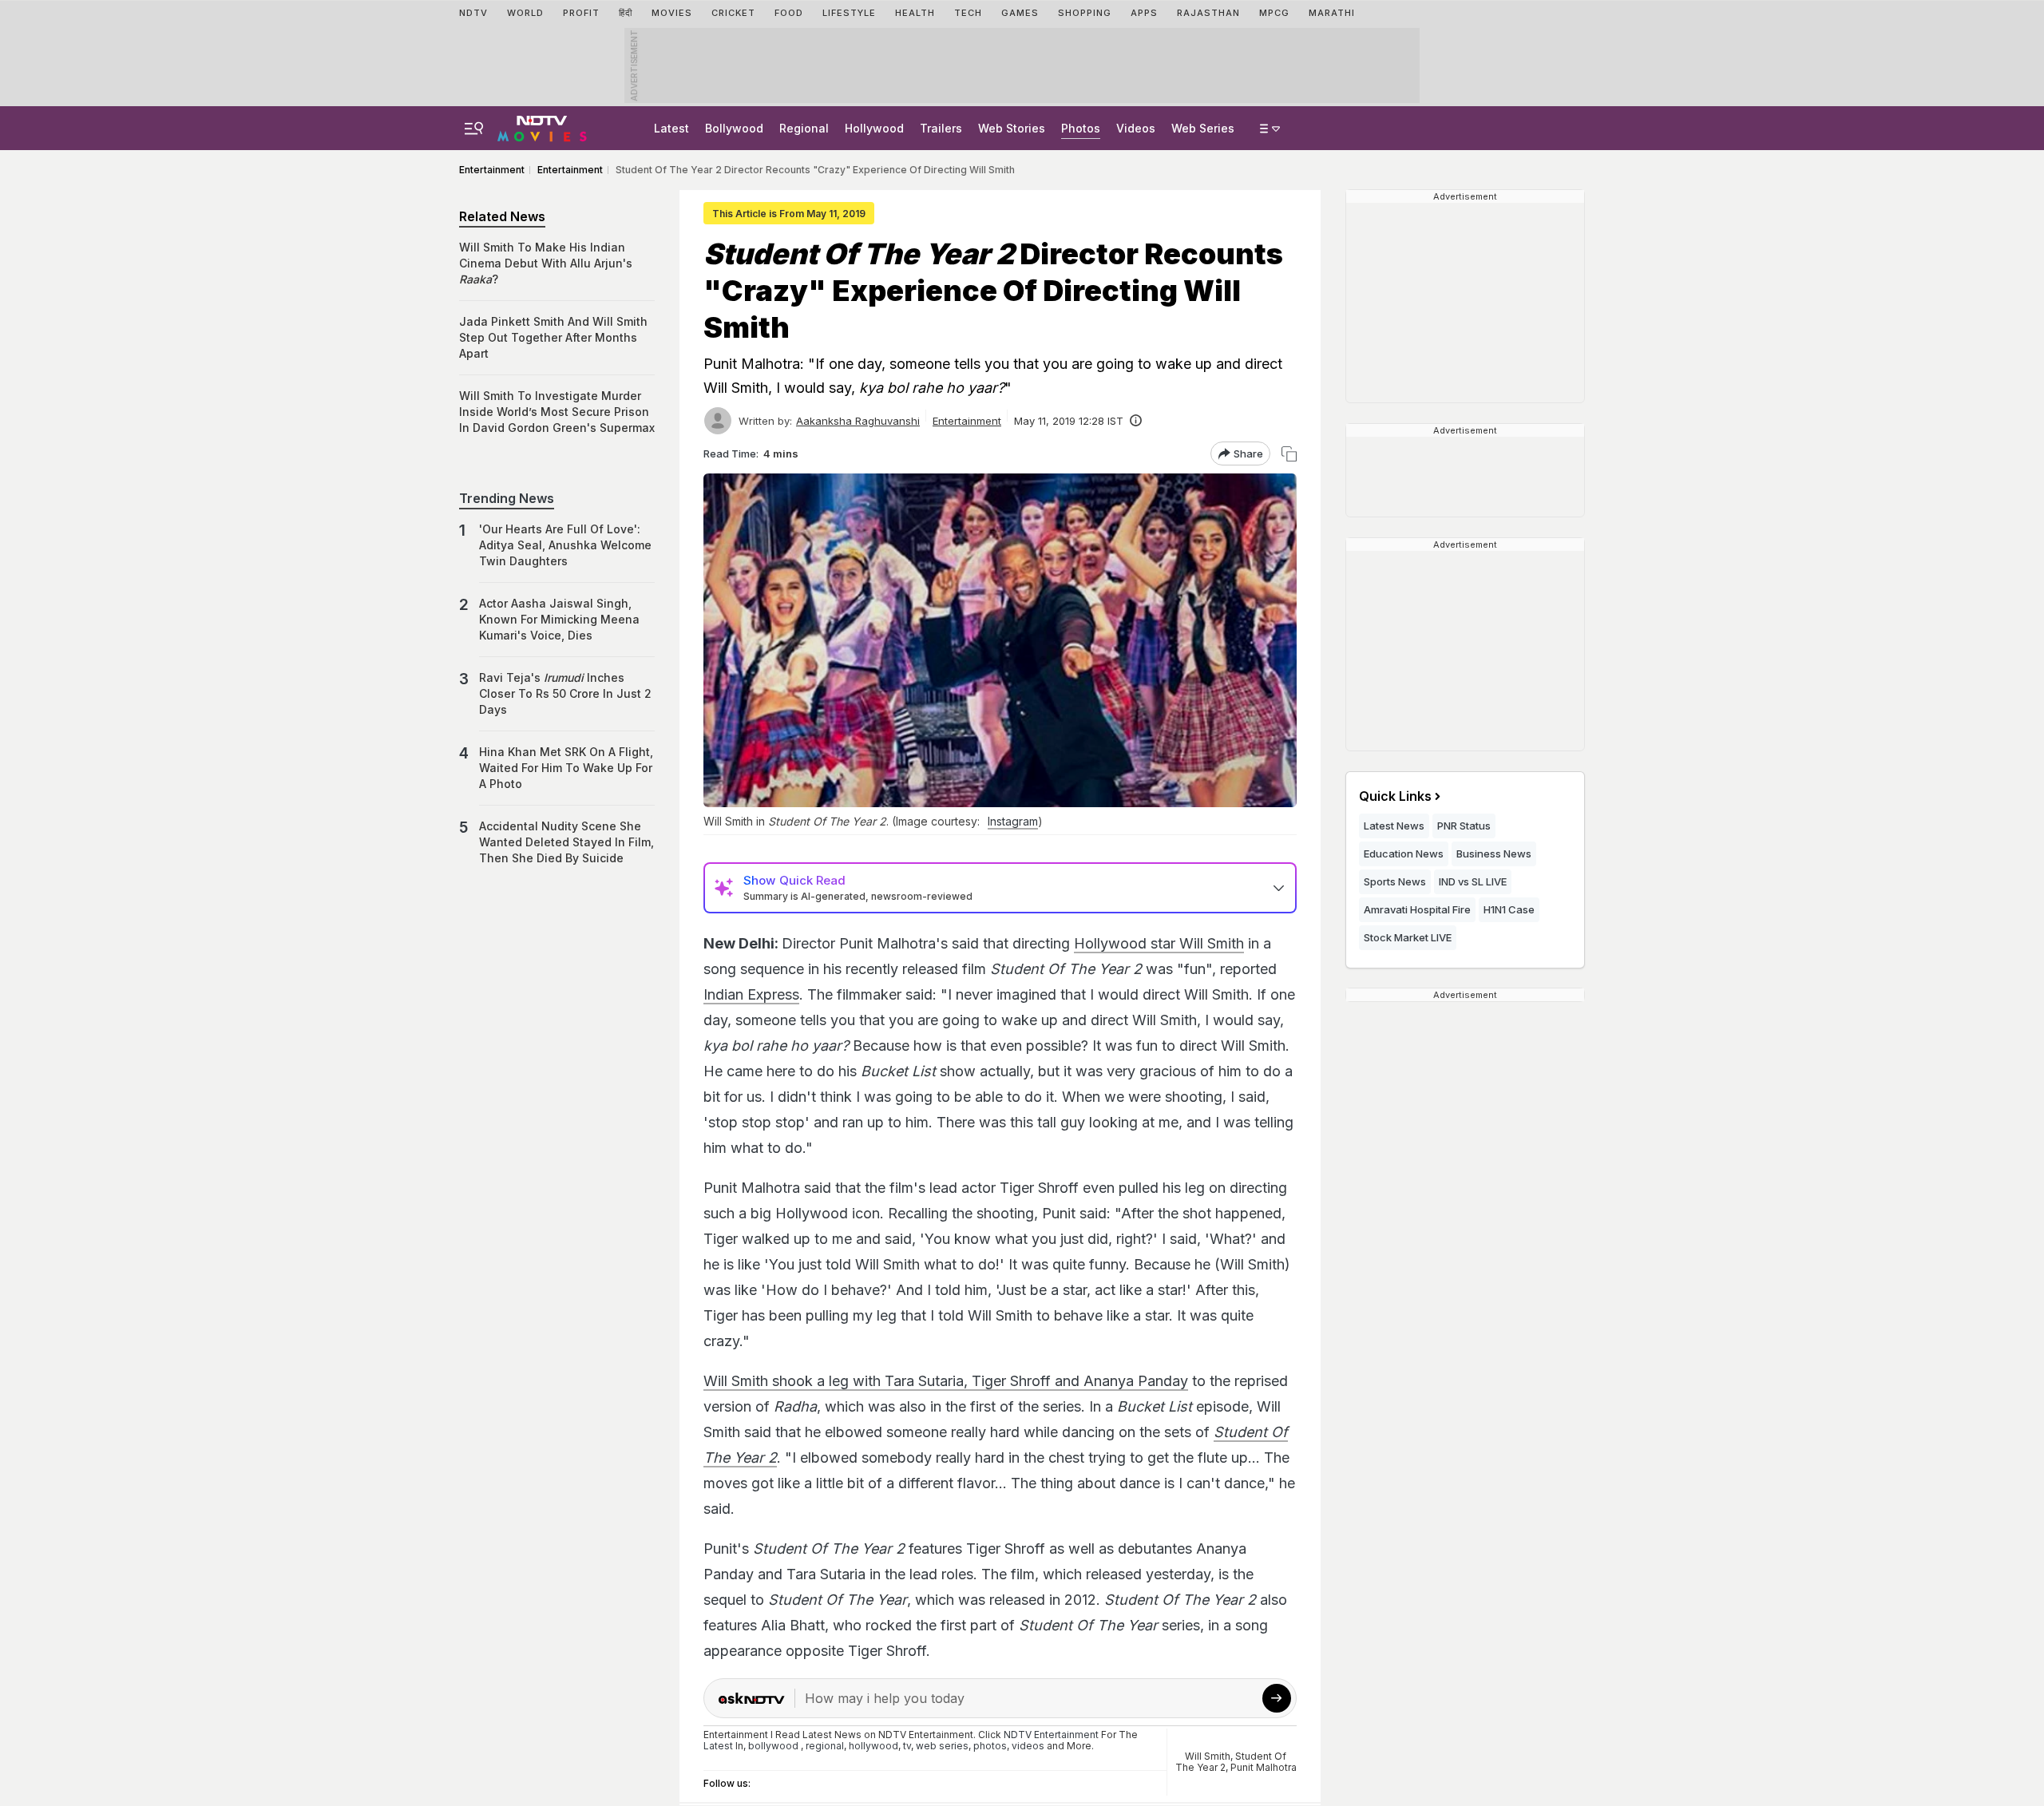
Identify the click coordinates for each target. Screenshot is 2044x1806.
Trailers (941, 128)
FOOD (789, 13)
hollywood (873, 1746)
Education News (1404, 853)
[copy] (1289, 454)
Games (1020, 13)
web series (942, 1746)
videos (1028, 1746)
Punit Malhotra (1264, 1767)
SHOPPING (1085, 13)
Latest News (1394, 826)
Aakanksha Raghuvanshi (858, 421)
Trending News (507, 498)
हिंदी (626, 13)
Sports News (1395, 881)
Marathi (1332, 13)
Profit (581, 13)
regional (825, 1746)
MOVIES (672, 13)
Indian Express (751, 994)
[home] (542, 126)
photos (990, 1746)
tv (907, 1746)
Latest (671, 128)
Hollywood (874, 128)
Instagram (1013, 821)
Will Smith (1208, 1756)
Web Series (1203, 128)
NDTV (473, 13)
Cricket (733, 13)
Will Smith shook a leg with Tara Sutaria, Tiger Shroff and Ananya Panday (946, 1381)
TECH (968, 13)
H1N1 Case (1509, 909)
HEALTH (915, 13)
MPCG (1274, 13)
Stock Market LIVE (1408, 937)
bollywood (773, 1746)
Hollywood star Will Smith (1159, 943)
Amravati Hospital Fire (1417, 909)
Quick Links (1395, 796)
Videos (1136, 128)
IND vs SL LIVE (1473, 881)
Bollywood (734, 128)
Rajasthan (1208, 13)
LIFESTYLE (849, 13)
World (525, 13)
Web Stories (1012, 128)
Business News (1494, 853)
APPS (1144, 13)
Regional (804, 128)
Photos (1081, 128)
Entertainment (967, 421)
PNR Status (1464, 826)
